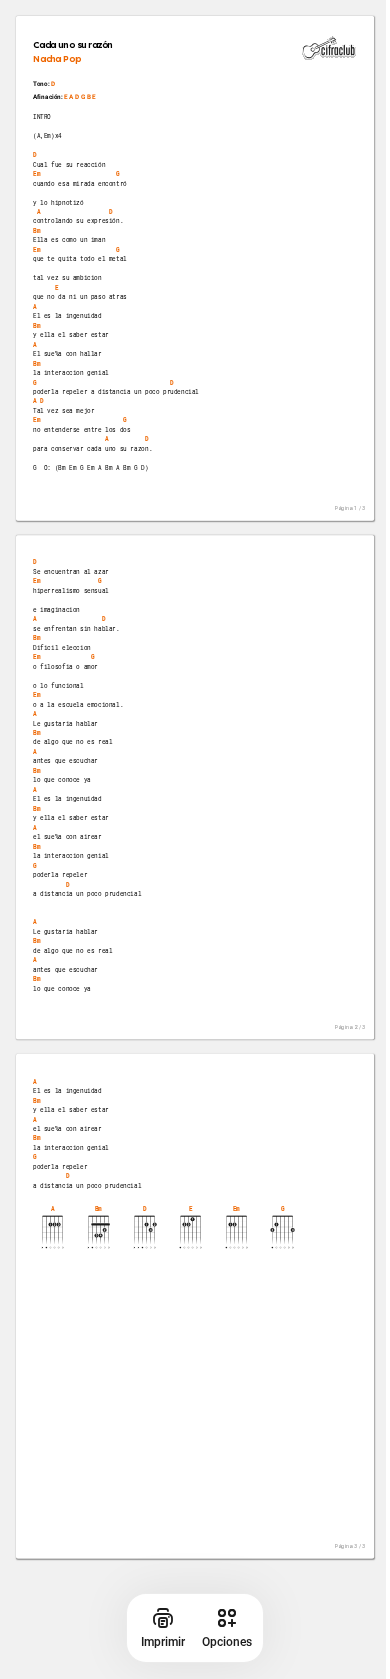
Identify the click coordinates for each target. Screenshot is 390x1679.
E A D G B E (79, 96)
